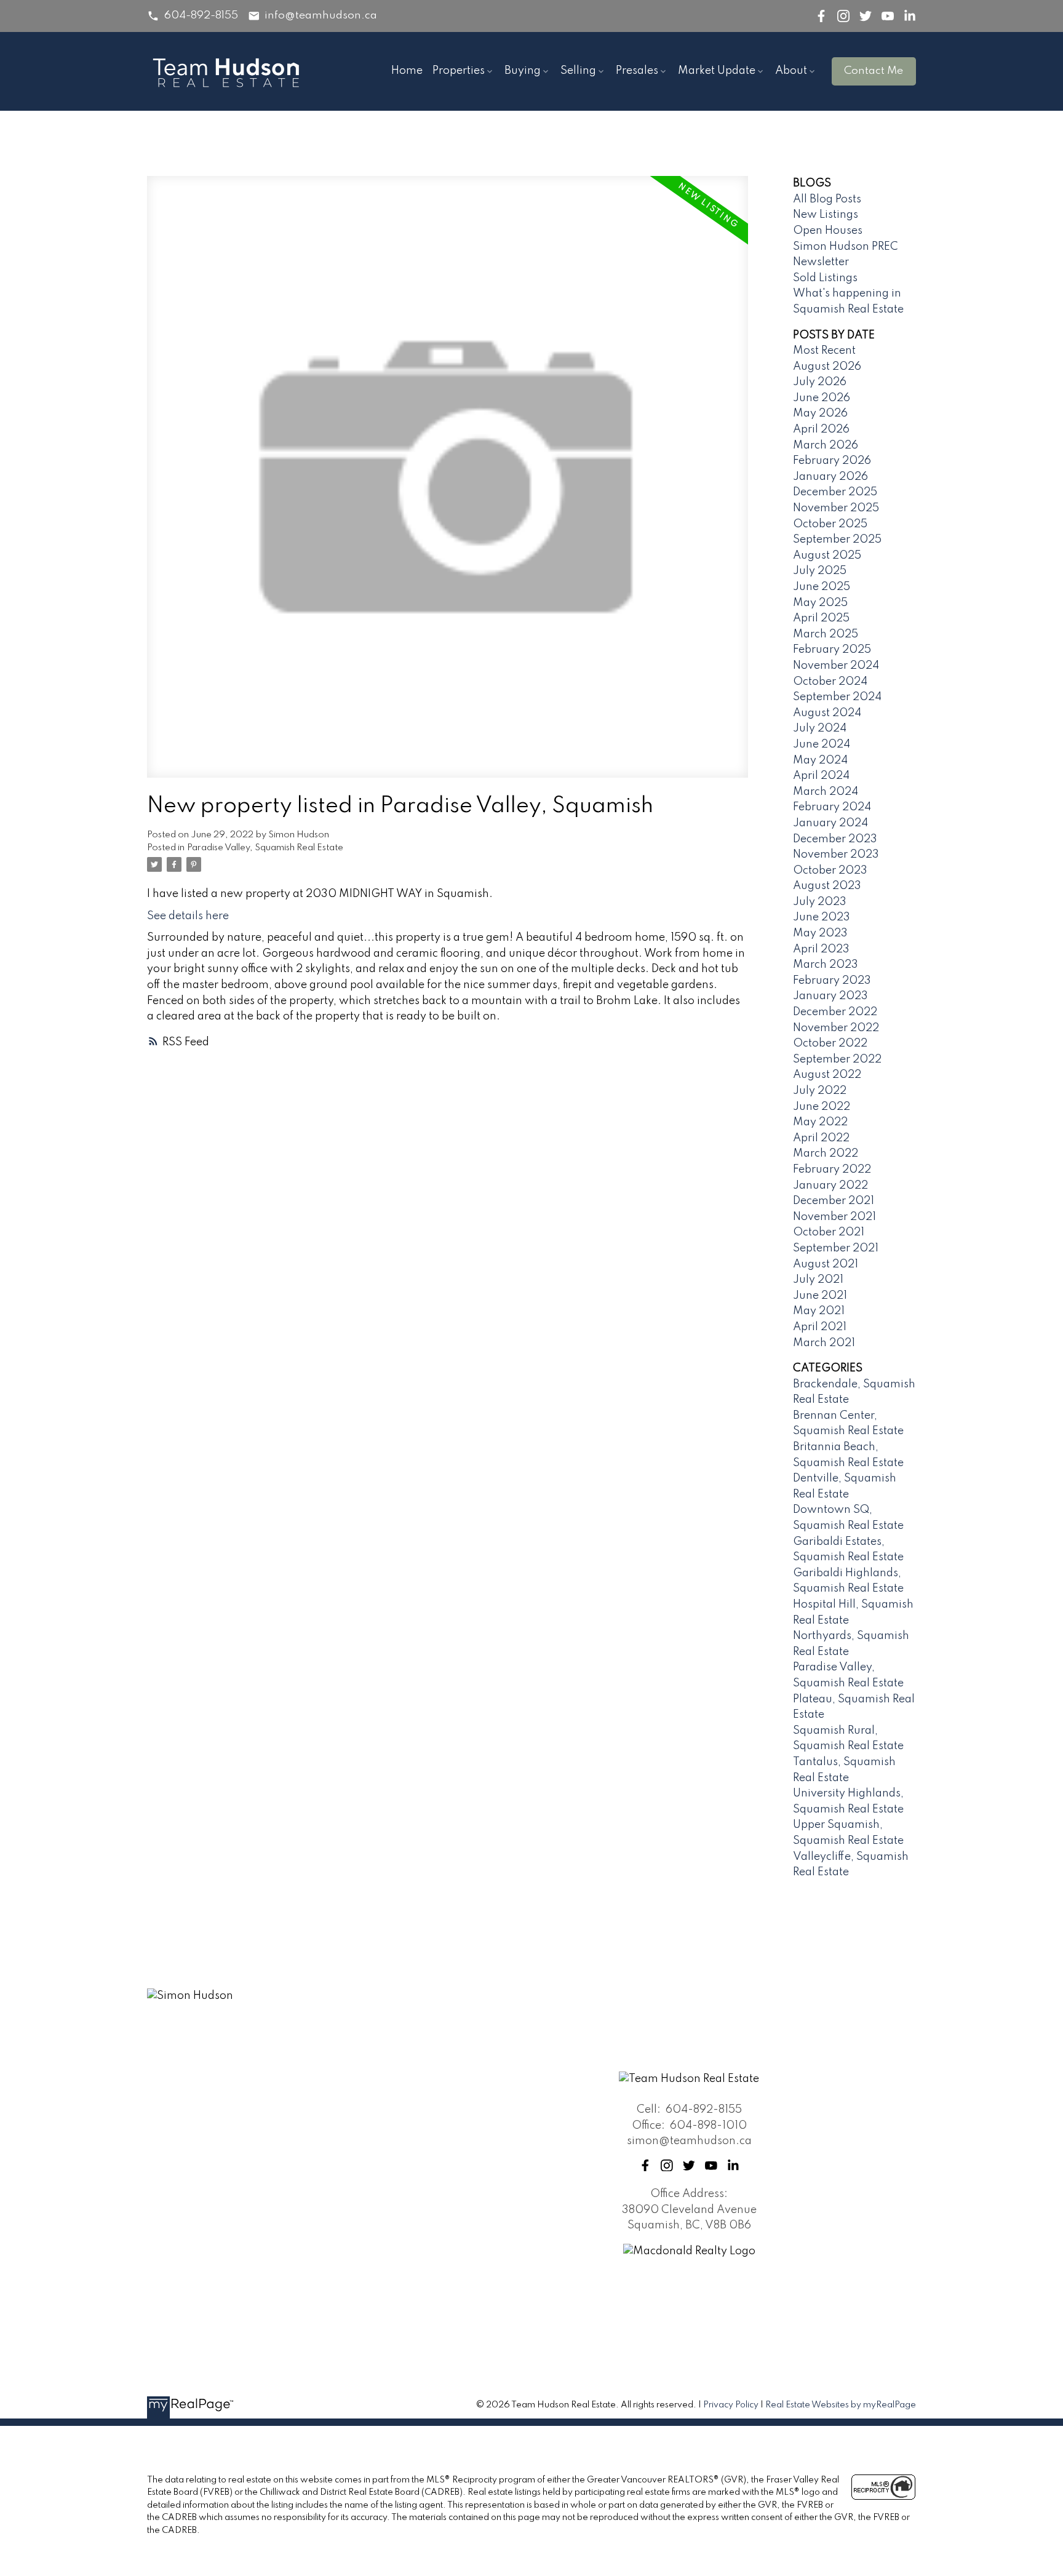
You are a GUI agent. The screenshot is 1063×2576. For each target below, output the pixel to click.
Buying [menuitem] (523, 71)
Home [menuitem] (407, 71)
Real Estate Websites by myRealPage (841, 2405)
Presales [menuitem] (637, 71)
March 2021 (824, 1343)
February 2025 (832, 650)
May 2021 (819, 1311)
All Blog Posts (827, 199)
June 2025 (822, 587)
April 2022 (821, 1138)
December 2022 (835, 1012)
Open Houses (828, 231)
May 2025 (820, 603)
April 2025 (821, 618)
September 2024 (837, 697)
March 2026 (826, 445)
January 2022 (830, 1186)
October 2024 (830, 682)
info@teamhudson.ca (321, 15)
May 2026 (820, 413)
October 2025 (830, 524)
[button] (193, 16)
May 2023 (820, 933)
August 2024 (827, 713)
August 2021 (826, 1264)
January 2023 (830, 996)
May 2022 (820, 1122)
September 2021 (836, 1248)
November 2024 (836, 666)
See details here (188, 916)
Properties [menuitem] (459, 71)
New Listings (826, 215)
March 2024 (826, 792)
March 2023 (826, 965)
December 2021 (834, 1201)
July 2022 (820, 1091)
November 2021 (834, 1217)
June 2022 (822, 1107)
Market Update (717, 71)
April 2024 (821, 776)
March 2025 (826, 634)
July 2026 (820, 382)
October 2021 (829, 1232)
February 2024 (832, 807)
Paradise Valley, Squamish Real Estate (265, 848)
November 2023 (836, 855)
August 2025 (827, 556)
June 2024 (822, 744)
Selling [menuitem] (578, 71)
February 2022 (832, 1170)
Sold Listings (825, 278)
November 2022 (836, 1028)
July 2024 (820, 728)
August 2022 (827, 1075)
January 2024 (830, 823)
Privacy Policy (731, 2405)
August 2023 (827, 886)
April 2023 (821, 949)
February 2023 (832, 981)
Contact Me (874, 71)
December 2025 (835, 492)
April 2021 (820, 1327)
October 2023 (830, 871)
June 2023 (822, 917)
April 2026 (821, 429)
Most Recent (824, 351)
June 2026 (822, 398)
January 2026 (830, 477)
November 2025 (836, 508)
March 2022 (826, 1154)
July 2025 (820, 571)
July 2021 (818, 1280)
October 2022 (830, 1043)
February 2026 (832, 461)
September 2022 (837, 1059)
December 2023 (835, 839)
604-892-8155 (201, 15)
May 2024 (820, 760)
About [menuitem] (791, 71)
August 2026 (827, 367)
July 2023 (820, 902)
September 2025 (837, 540)
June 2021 (820, 1296)
